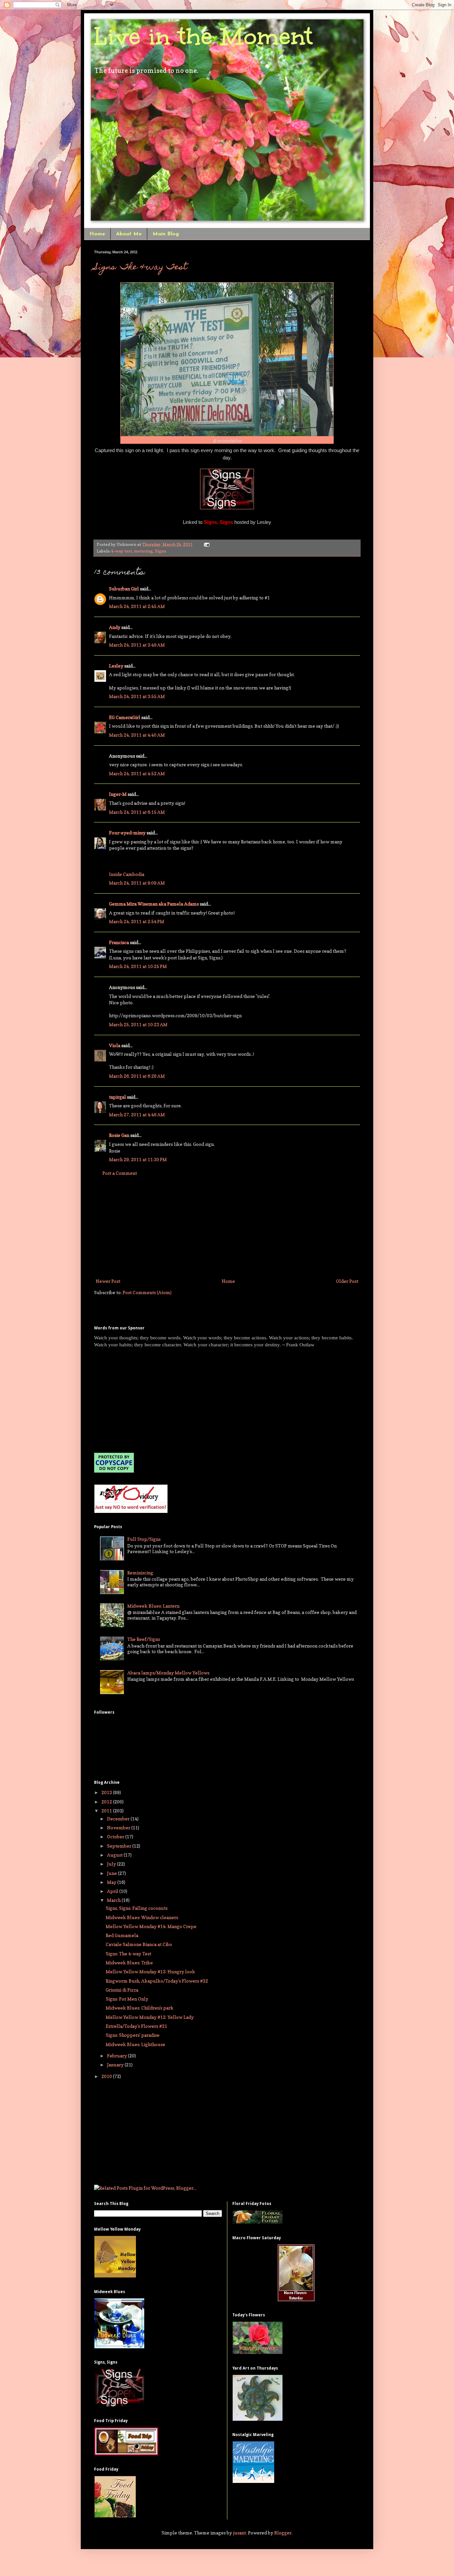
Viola (115, 1045)
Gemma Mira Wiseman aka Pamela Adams (154, 904)
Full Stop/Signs (144, 1539)
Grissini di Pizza (122, 1990)
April (113, 1891)
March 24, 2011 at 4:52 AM (137, 773)
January (116, 2065)
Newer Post (108, 1281)
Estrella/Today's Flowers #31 (136, 2026)
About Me (129, 234)
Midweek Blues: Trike (129, 1963)
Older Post (347, 1281)
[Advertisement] (227, 1227)
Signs (161, 551)
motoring (143, 551)
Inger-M (118, 794)
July (112, 1864)
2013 (107, 1792)
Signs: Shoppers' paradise (133, 2035)
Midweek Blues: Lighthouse (135, 2044)
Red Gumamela (122, 1935)
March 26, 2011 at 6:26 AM (137, 1076)
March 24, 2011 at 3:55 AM (137, 696)
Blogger (283, 2533)
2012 (107, 1802)
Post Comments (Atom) (147, 1292)
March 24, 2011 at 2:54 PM (137, 921)
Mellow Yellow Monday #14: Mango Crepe (151, 1926)
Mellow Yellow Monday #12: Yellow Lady (150, 2017)
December (119, 1819)
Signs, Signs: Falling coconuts (137, 1908)
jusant (239, 2533)
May (112, 1882)
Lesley (116, 666)
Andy (115, 627)
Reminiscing (140, 1573)
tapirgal (117, 1097)
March (114, 1900)
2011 (107, 1811)
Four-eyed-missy (127, 833)
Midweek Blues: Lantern (153, 1606)
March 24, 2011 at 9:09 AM (137, 883)
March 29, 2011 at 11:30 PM (138, 1159)
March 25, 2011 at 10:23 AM (138, 1024)
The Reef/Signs (144, 1639)
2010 (107, 2076)
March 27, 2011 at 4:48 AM (137, 1114)
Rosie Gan (119, 1135)
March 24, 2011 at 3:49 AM (137, 645)
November (119, 1828)
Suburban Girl (124, 589)
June (113, 1873)
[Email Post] (206, 544)
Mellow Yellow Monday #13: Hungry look (150, 1971)
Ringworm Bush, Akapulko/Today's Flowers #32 (157, 1981)
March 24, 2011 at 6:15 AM (137, 812)
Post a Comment (120, 1173)
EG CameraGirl (125, 717)
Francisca (119, 942)
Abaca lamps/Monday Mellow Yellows (168, 1673)
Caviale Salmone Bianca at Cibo (139, 1944)
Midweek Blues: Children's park (140, 2008)
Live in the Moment (203, 36)
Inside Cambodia (127, 874)
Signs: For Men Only (127, 1999)
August (115, 1855)
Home (97, 234)
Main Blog (166, 234)
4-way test (122, 551)
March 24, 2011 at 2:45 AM (137, 606)
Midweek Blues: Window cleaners (142, 1917)
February (117, 2056)
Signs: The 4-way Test (141, 268)
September (120, 1846)
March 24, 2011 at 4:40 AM (137, 735)
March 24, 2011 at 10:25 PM (138, 966)
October (116, 1837)
